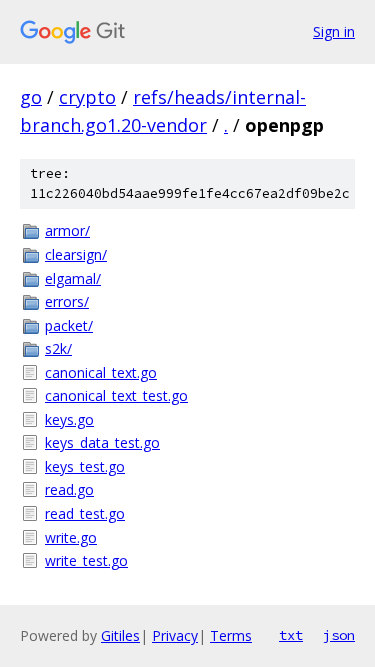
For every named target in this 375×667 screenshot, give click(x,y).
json (339, 635)
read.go (69, 489)
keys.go (69, 419)
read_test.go (85, 513)
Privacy (175, 635)
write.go (71, 537)
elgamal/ (73, 278)
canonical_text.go (101, 372)
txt (291, 635)
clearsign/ (76, 254)
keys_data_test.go (102, 442)
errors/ (67, 301)
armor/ (67, 230)
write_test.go (86, 560)
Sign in (334, 31)
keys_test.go (85, 466)
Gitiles (120, 635)
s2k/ (58, 348)
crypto (87, 97)
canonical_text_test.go (116, 395)
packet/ (69, 325)
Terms (231, 635)
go (31, 97)
